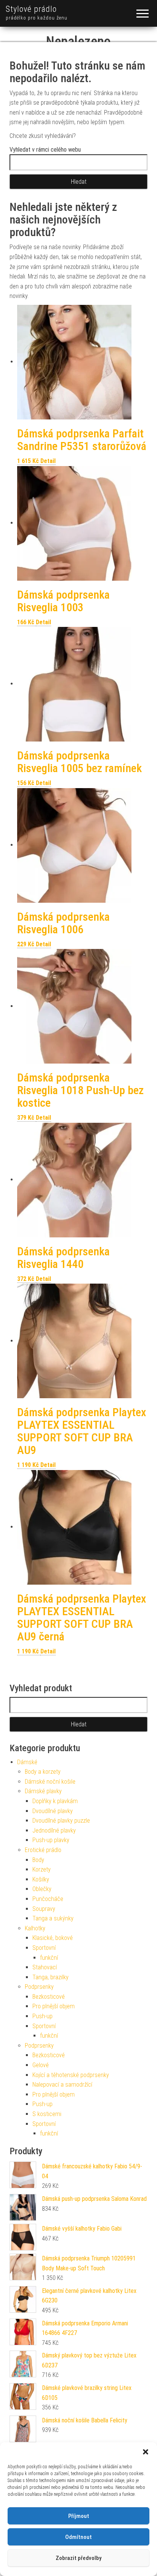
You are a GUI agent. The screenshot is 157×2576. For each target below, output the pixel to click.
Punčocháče (48, 1899)
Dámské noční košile (50, 1782)
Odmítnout (78, 2537)
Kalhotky (35, 1928)
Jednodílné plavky (54, 1830)
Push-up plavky (51, 1840)
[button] (146, 2452)
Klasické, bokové (53, 1938)
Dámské (27, 1762)
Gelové (41, 2065)
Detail (48, 461)
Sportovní (44, 1948)
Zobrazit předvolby (78, 2558)
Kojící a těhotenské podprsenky (71, 2075)
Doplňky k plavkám (55, 1801)
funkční (49, 1958)
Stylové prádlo (31, 9)
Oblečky (42, 1889)
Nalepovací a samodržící (62, 2085)
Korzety (42, 1869)
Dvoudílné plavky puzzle (61, 1821)
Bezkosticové (49, 1997)
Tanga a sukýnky (53, 1918)
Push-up (42, 2016)
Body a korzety (43, 1772)
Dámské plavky (43, 1791)
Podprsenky (39, 1987)
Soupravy (44, 1909)
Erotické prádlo (43, 1850)
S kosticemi (47, 2114)
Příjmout (79, 2516)
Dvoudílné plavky (53, 1811)
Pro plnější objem (54, 2006)
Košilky (41, 1879)
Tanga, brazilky (50, 1977)
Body (38, 1860)
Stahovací (45, 1967)
